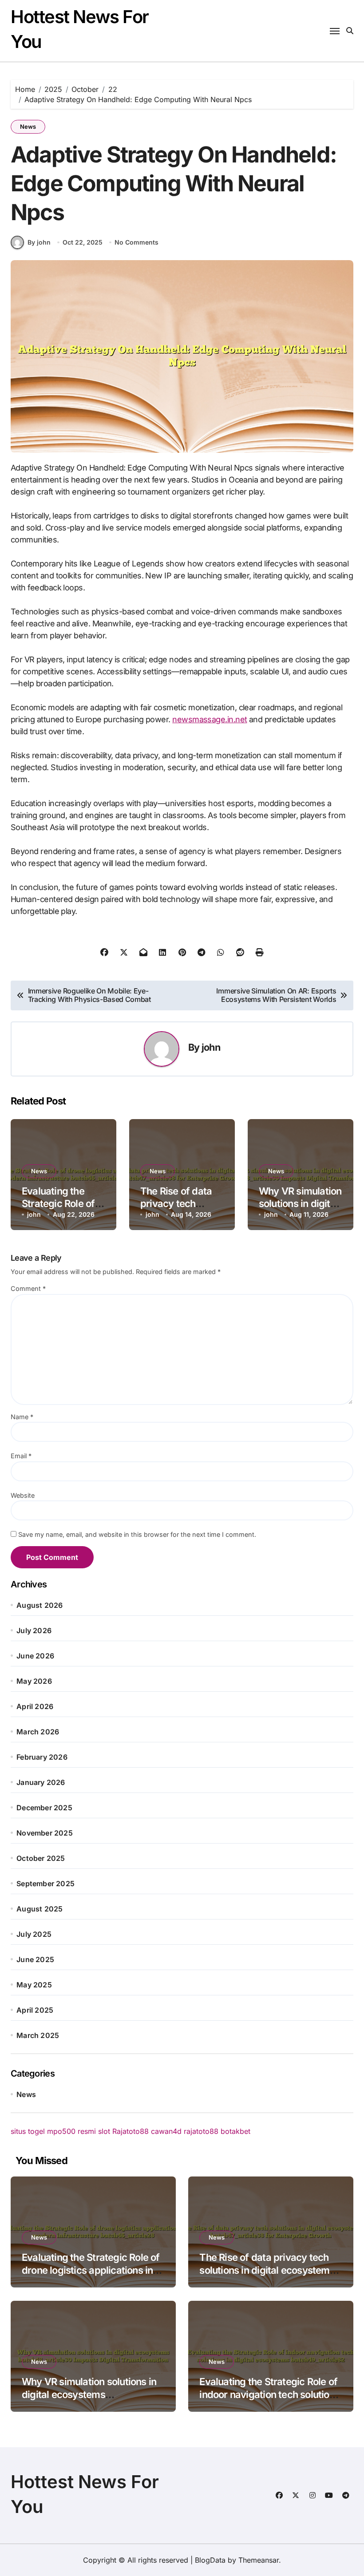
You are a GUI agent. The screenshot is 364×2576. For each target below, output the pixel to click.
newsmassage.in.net (210, 719)
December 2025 (44, 1808)
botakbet (235, 2131)
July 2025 (34, 1934)
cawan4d (166, 2131)
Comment (28, 1288)
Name (22, 1417)
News (28, 127)
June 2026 (35, 1656)
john (211, 1047)
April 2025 (35, 2010)
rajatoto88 (201, 2131)
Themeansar (259, 2560)
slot (104, 2131)
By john (39, 242)
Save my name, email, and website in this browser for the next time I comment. (137, 1534)
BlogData (210, 2560)
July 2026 (34, 1630)
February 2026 (42, 1757)
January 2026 (41, 1782)
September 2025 (45, 1884)
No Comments (136, 242)
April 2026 (35, 1706)
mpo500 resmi (71, 2131)
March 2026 (38, 1732)
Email (21, 1456)
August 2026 (40, 1605)
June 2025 (35, 1959)
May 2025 (34, 1985)
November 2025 (45, 1833)
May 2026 (34, 1681)
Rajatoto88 (131, 2131)
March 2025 (38, 2035)
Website (23, 1495)
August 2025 (40, 1909)
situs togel (28, 2131)
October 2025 (41, 1858)
